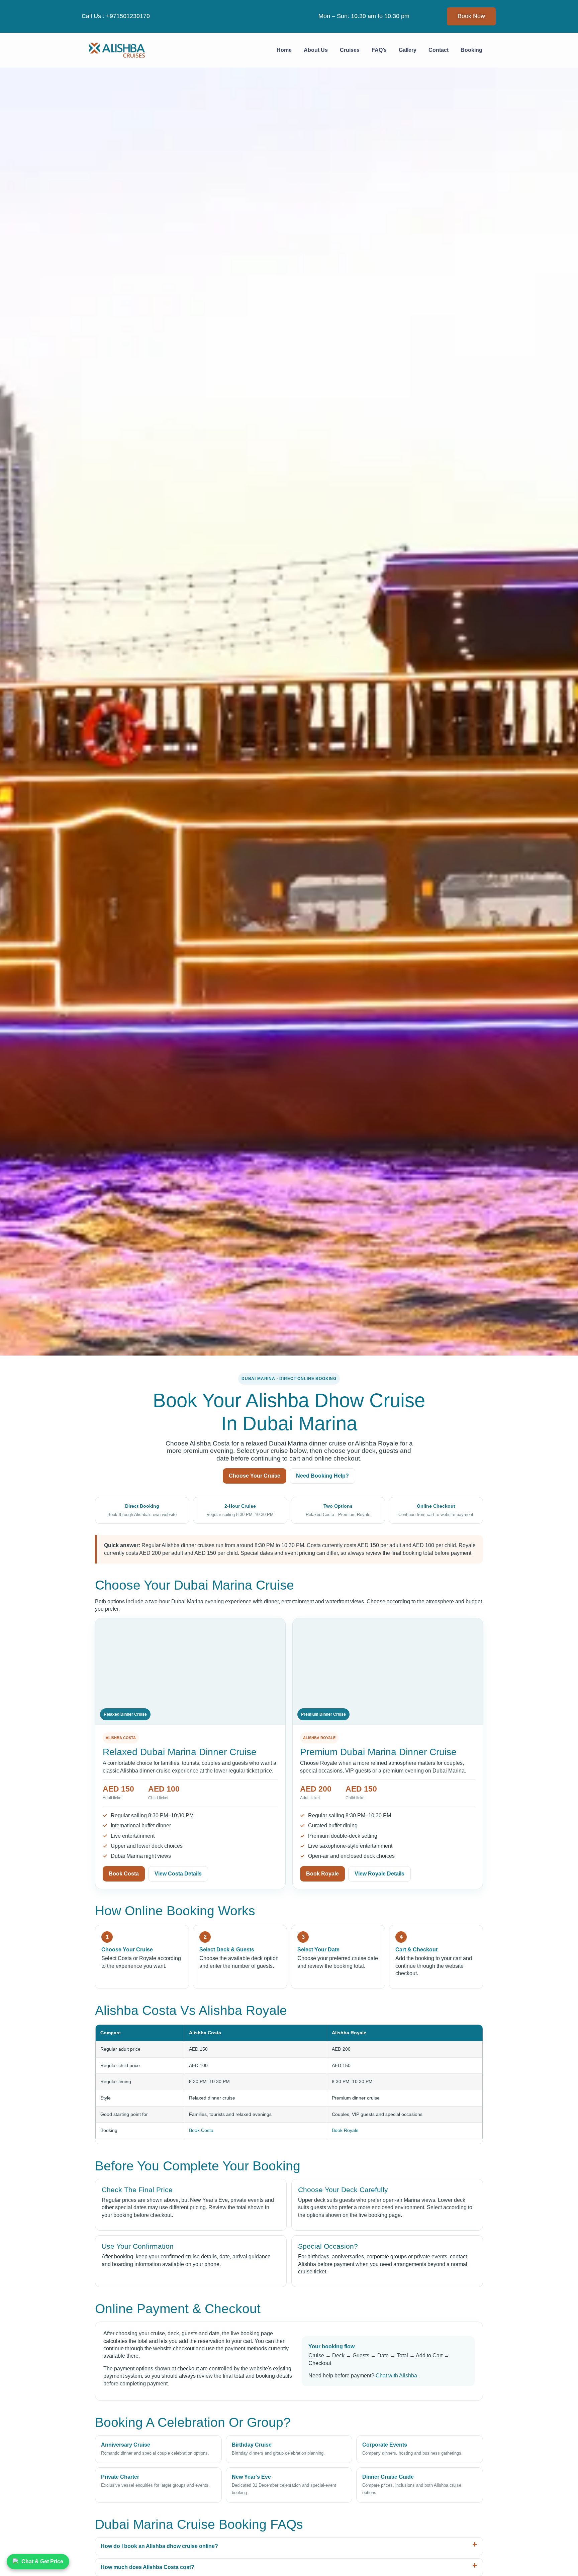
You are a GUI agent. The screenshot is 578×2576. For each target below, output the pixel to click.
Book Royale (322, 1874)
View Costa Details (178, 1874)
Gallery (408, 50)
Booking (471, 50)
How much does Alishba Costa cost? (148, 2567)
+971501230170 (128, 16)
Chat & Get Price (42, 2561)
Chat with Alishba (397, 2376)
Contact (439, 50)
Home (284, 50)
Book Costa (124, 1874)
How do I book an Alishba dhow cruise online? (159, 2546)
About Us (316, 50)
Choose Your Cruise (255, 1476)
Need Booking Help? (322, 1476)
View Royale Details (379, 1874)
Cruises (350, 50)
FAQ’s (379, 50)
